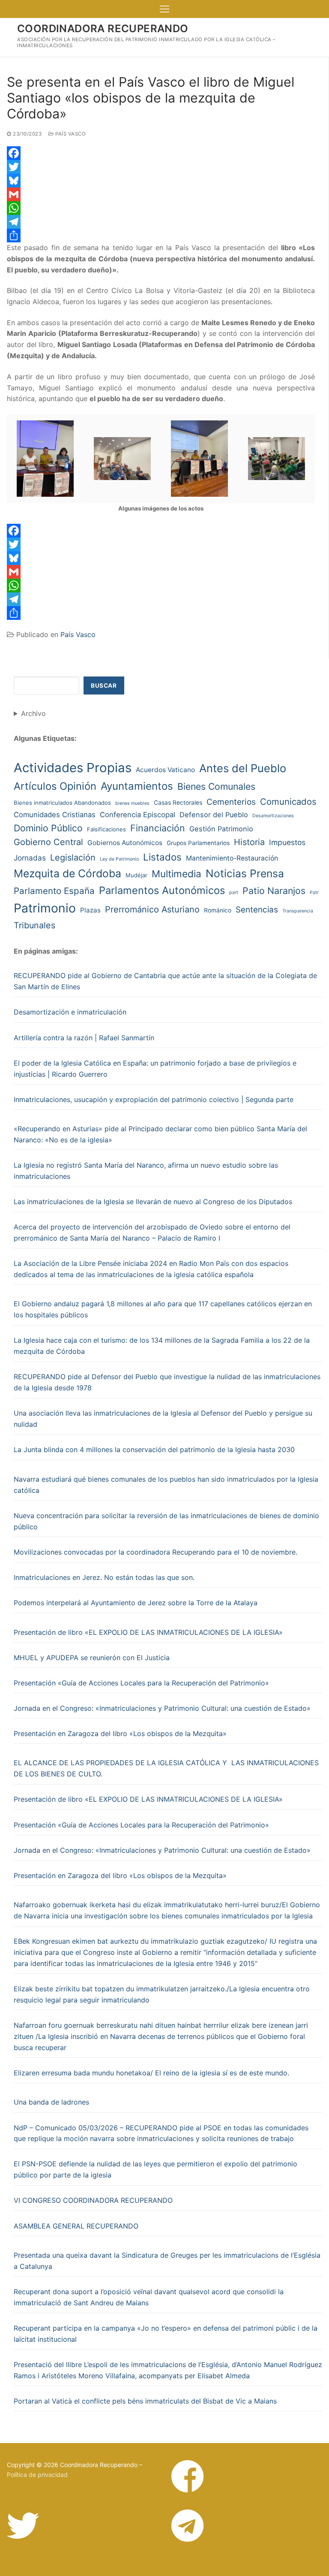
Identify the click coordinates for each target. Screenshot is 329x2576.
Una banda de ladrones (51, 2102)
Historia (249, 842)
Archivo (33, 713)
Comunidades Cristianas (55, 815)
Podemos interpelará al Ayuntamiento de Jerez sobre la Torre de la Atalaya (136, 1603)
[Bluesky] (161, 181)
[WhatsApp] (161, 208)
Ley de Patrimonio (119, 859)
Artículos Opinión (55, 786)
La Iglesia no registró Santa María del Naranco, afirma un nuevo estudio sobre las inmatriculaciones (146, 1171)
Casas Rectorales (178, 803)
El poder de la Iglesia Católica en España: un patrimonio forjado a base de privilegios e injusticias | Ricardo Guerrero (155, 1069)
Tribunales (34, 925)
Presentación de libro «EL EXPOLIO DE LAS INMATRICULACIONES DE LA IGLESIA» (148, 1632)
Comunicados (288, 802)
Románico (218, 910)
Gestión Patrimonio (221, 829)
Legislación (73, 858)
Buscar (104, 686)
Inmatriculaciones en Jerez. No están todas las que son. (104, 1577)
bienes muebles (132, 803)
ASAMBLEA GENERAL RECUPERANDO (76, 2226)
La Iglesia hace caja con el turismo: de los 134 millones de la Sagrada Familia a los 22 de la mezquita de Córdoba (162, 1346)
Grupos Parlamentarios (198, 843)
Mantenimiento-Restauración (232, 858)
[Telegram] (161, 222)
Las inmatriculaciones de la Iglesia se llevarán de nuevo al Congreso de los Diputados (153, 1202)
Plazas (90, 910)
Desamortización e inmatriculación (70, 1012)
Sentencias (257, 910)
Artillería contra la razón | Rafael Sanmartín (84, 1038)
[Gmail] (161, 194)
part (234, 892)
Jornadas (30, 858)
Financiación (158, 828)
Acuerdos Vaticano (165, 770)
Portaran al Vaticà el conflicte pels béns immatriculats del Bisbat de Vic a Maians (145, 2401)
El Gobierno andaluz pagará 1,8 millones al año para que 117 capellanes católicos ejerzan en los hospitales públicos (163, 1309)
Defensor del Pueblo (214, 815)
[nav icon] (164, 9)
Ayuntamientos (137, 786)
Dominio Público (48, 828)
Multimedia (176, 874)
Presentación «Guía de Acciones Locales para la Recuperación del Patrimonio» (141, 1683)
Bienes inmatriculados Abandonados (62, 803)
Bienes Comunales (216, 786)
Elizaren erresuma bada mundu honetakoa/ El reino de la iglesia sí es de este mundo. (151, 2073)
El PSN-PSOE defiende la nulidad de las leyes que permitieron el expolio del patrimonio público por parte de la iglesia (156, 2169)
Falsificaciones (106, 829)
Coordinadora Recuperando (103, 29)
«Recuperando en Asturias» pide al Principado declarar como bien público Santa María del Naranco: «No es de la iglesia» (160, 1134)
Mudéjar (136, 875)
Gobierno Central (48, 842)
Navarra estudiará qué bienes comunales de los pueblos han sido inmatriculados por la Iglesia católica (166, 1485)
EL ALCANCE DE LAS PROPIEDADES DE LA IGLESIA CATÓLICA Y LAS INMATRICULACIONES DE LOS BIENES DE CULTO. (166, 1768)
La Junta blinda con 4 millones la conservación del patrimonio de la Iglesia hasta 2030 (154, 1450)
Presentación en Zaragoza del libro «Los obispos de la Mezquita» (120, 1733)
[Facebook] (161, 153)
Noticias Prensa (245, 873)
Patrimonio (45, 908)
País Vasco (70, 134)
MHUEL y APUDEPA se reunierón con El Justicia (92, 1658)
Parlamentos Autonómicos (162, 890)
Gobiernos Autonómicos (125, 843)
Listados (162, 857)
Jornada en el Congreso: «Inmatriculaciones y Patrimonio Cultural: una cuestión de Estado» (162, 1708)
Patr (314, 892)
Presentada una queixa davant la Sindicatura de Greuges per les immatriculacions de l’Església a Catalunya (167, 2261)
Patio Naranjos (274, 891)
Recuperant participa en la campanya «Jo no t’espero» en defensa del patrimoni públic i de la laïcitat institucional (166, 2334)
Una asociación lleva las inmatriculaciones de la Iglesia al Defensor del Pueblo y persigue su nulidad (163, 1419)
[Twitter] (161, 167)
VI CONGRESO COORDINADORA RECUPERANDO (93, 2200)
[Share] (161, 236)
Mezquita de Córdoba (67, 873)
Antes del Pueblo (243, 768)
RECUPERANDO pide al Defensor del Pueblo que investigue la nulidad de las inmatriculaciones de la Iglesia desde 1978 (167, 1382)
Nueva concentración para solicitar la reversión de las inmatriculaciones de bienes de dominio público (166, 1521)
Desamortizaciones (273, 816)
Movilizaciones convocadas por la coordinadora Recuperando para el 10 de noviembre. (156, 1552)
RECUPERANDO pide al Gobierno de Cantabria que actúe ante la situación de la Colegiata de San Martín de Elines (165, 981)
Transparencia (298, 911)
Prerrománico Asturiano (152, 909)
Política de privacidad (37, 2475)
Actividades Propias (73, 768)
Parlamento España (54, 891)
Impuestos (287, 842)
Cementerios (231, 802)
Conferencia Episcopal (138, 815)
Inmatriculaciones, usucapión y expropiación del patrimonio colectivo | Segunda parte (154, 1099)
